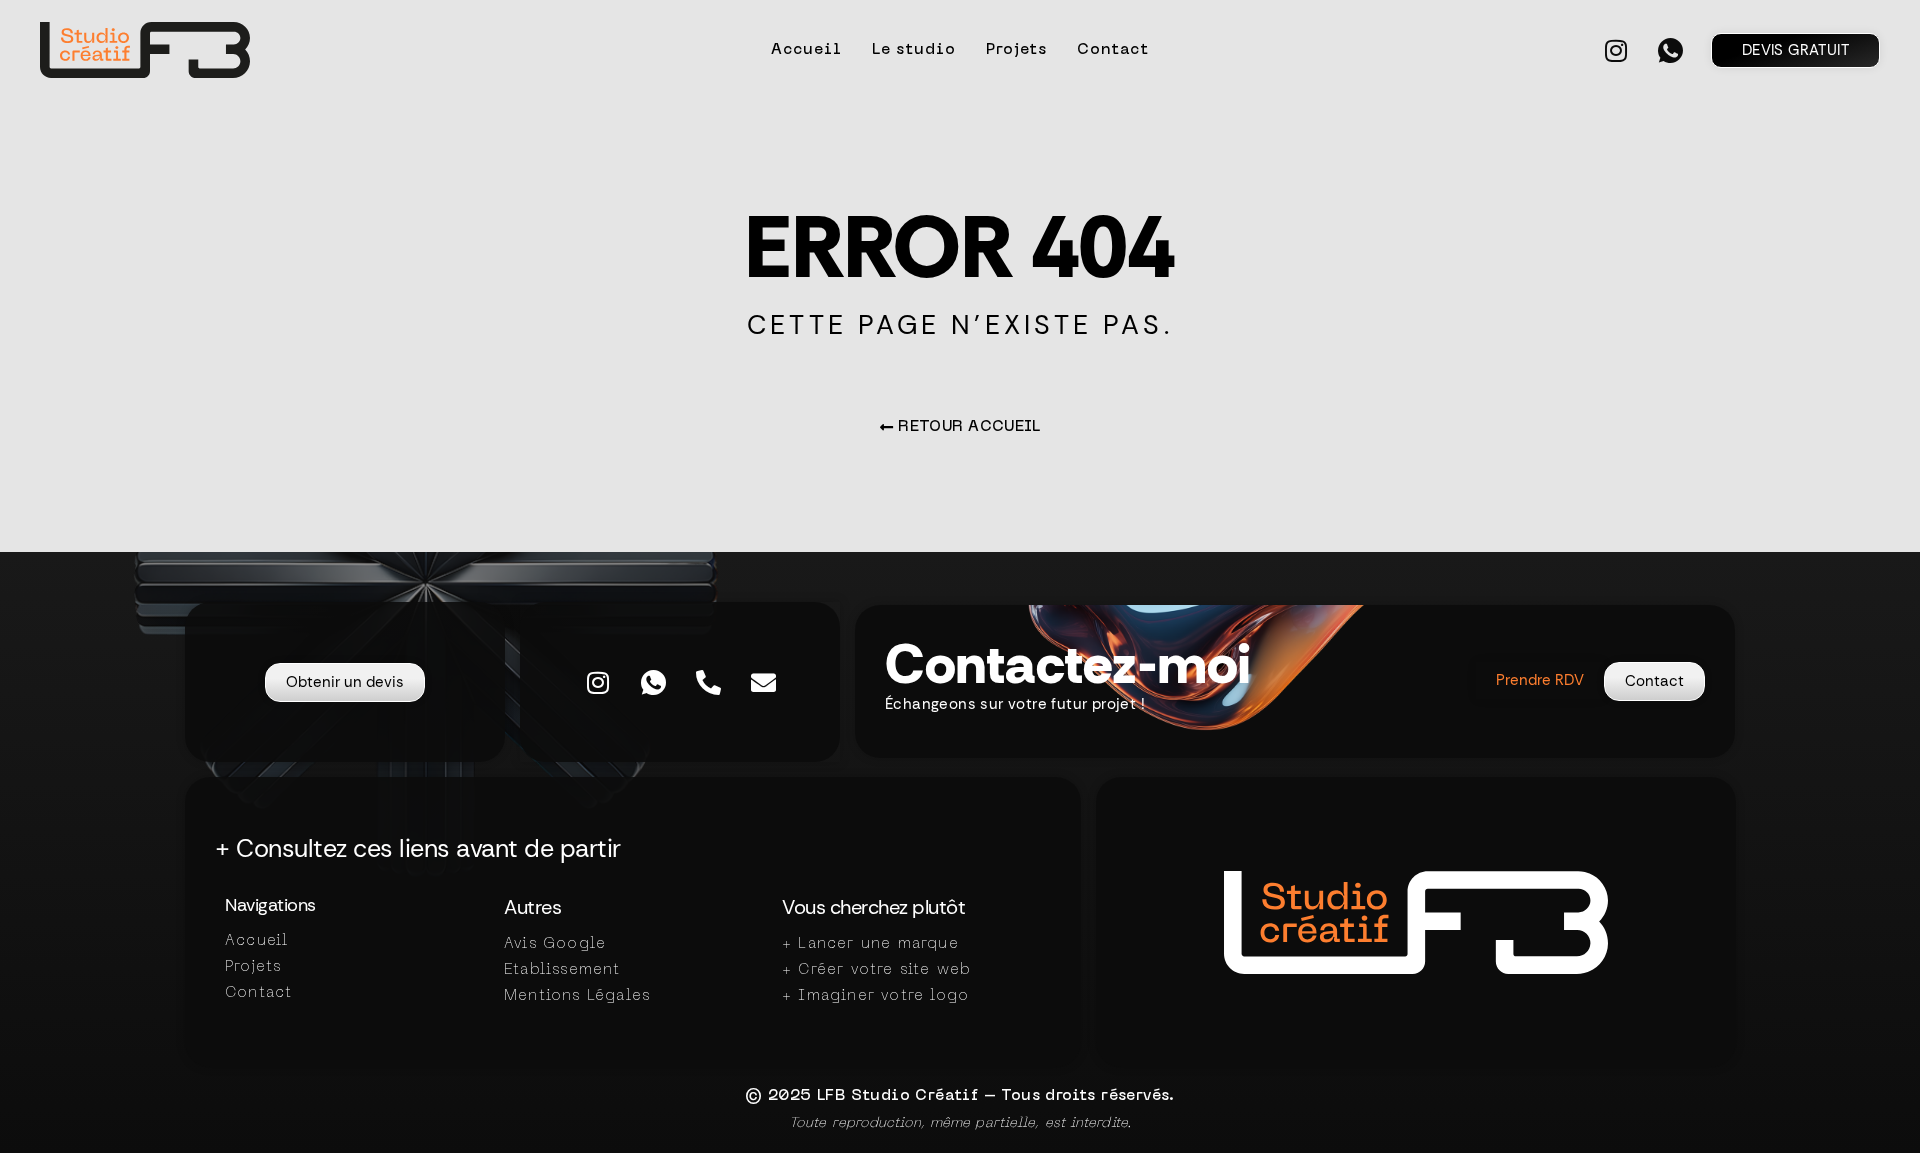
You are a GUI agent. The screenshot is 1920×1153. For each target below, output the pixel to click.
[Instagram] (1616, 50)
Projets (1016, 50)
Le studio (914, 50)
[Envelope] (763, 682)
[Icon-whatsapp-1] (1671, 50)
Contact (1112, 50)
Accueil (806, 50)
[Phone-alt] (708, 682)
